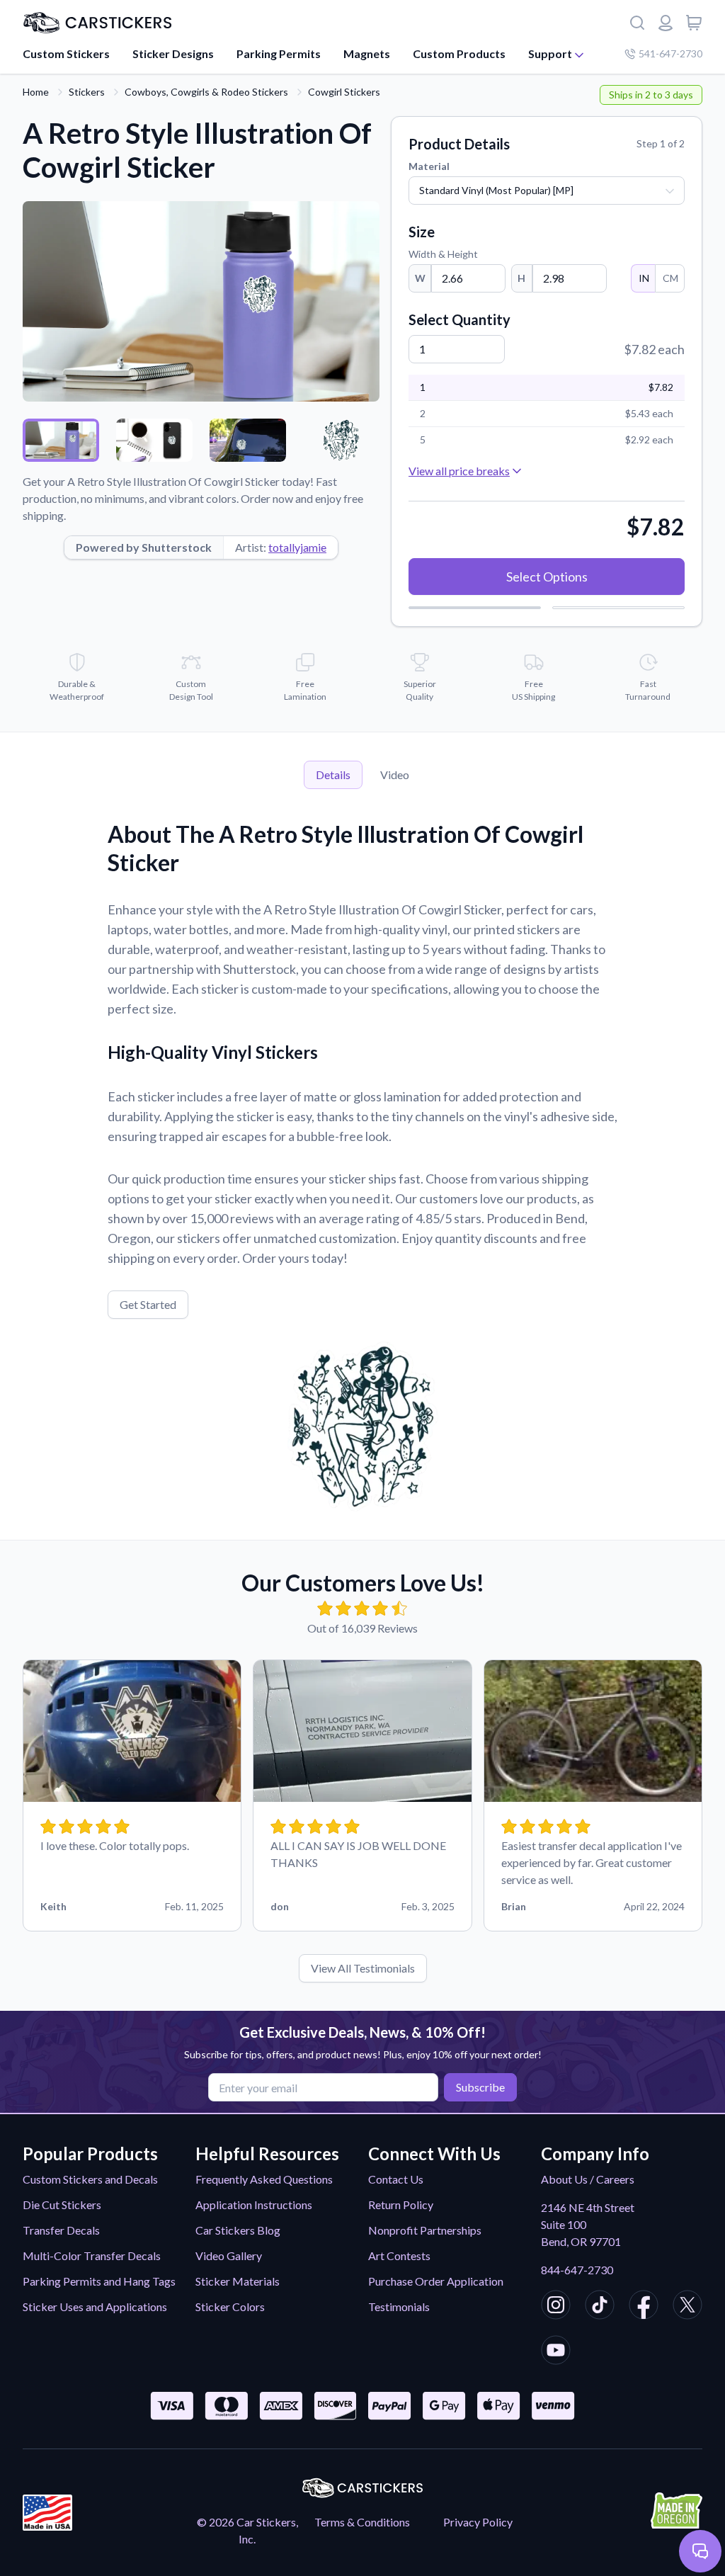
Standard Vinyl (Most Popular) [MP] (496, 190)
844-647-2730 (577, 2270)
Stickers (87, 92)
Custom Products (459, 53)
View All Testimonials (363, 1968)
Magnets (367, 53)
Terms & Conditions (362, 2522)
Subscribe (480, 2087)
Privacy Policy (478, 2522)
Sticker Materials (238, 2281)
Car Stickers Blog (238, 2230)
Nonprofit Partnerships (425, 2230)
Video (395, 774)
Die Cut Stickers (62, 2205)
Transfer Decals (61, 2230)
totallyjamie (297, 547)
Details (333, 774)
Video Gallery (229, 2256)
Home (36, 92)
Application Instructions (254, 2205)
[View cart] (694, 23)
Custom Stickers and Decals (90, 2179)
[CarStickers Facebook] (644, 2307)
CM (670, 278)
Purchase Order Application (436, 2281)
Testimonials (399, 2307)
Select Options (547, 577)
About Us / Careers (588, 2179)
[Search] (637, 23)
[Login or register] (666, 23)
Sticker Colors (230, 2307)
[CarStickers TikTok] (600, 2307)
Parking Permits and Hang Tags (99, 2281)
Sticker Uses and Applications (95, 2307)
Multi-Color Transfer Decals (92, 2256)
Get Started (148, 1304)
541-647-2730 (670, 53)
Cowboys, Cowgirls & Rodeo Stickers (206, 92)
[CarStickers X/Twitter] (687, 2307)
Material (429, 166)
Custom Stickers (66, 53)
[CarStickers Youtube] (556, 2352)
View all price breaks (459, 471)
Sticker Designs (173, 53)
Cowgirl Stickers (344, 92)
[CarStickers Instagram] (556, 2307)
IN (644, 278)
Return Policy (401, 2205)
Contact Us (396, 2179)
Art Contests (399, 2256)
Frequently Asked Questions (264, 2179)
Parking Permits (279, 53)
